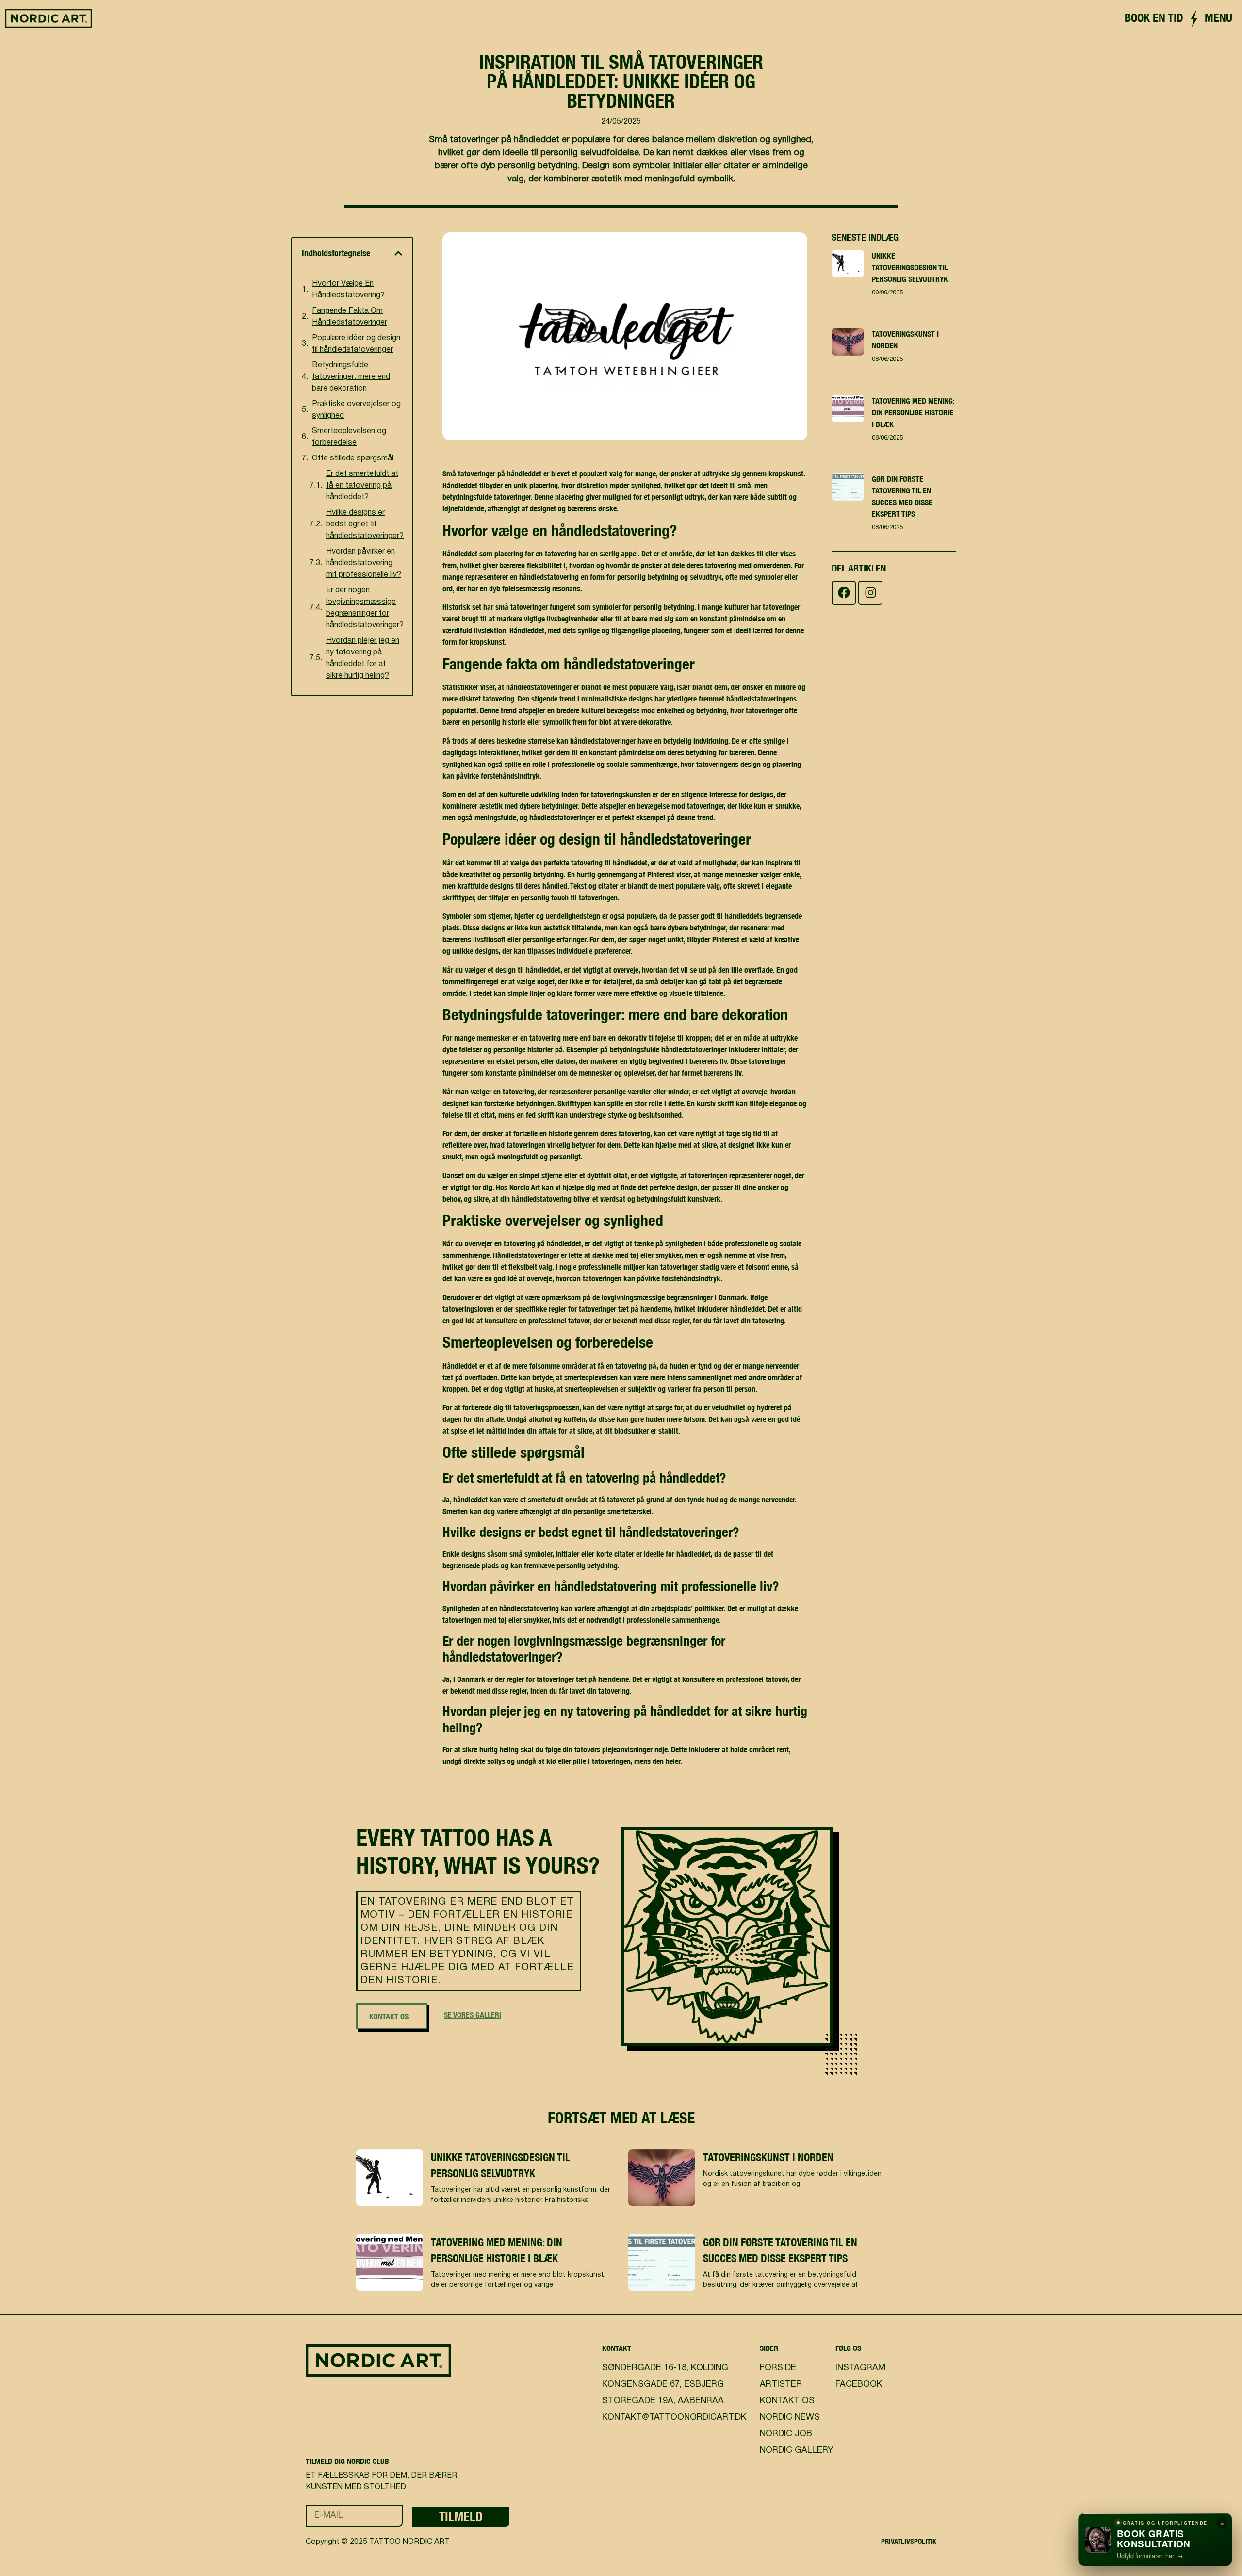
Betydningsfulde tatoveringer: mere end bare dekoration (351, 377)
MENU (1218, 17)
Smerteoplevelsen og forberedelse (349, 437)
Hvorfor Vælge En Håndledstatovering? (348, 290)
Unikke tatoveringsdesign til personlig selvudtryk (910, 267)
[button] (398, 253)
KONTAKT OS (389, 2016)
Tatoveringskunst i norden (768, 2157)
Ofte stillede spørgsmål (353, 458)
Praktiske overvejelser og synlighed (356, 410)
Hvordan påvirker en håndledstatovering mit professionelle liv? (364, 563)
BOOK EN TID (1154, 17)
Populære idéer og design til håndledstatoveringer (356, 344)
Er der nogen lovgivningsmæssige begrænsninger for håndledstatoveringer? (365, 608)
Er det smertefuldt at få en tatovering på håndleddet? (362, 486)
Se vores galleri (473, 2015)
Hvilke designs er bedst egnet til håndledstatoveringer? (365, 524)
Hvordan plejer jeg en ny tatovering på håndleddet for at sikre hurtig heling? (363, 658)
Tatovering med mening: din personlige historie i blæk (913, 412)
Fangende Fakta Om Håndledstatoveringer (350, 317)
